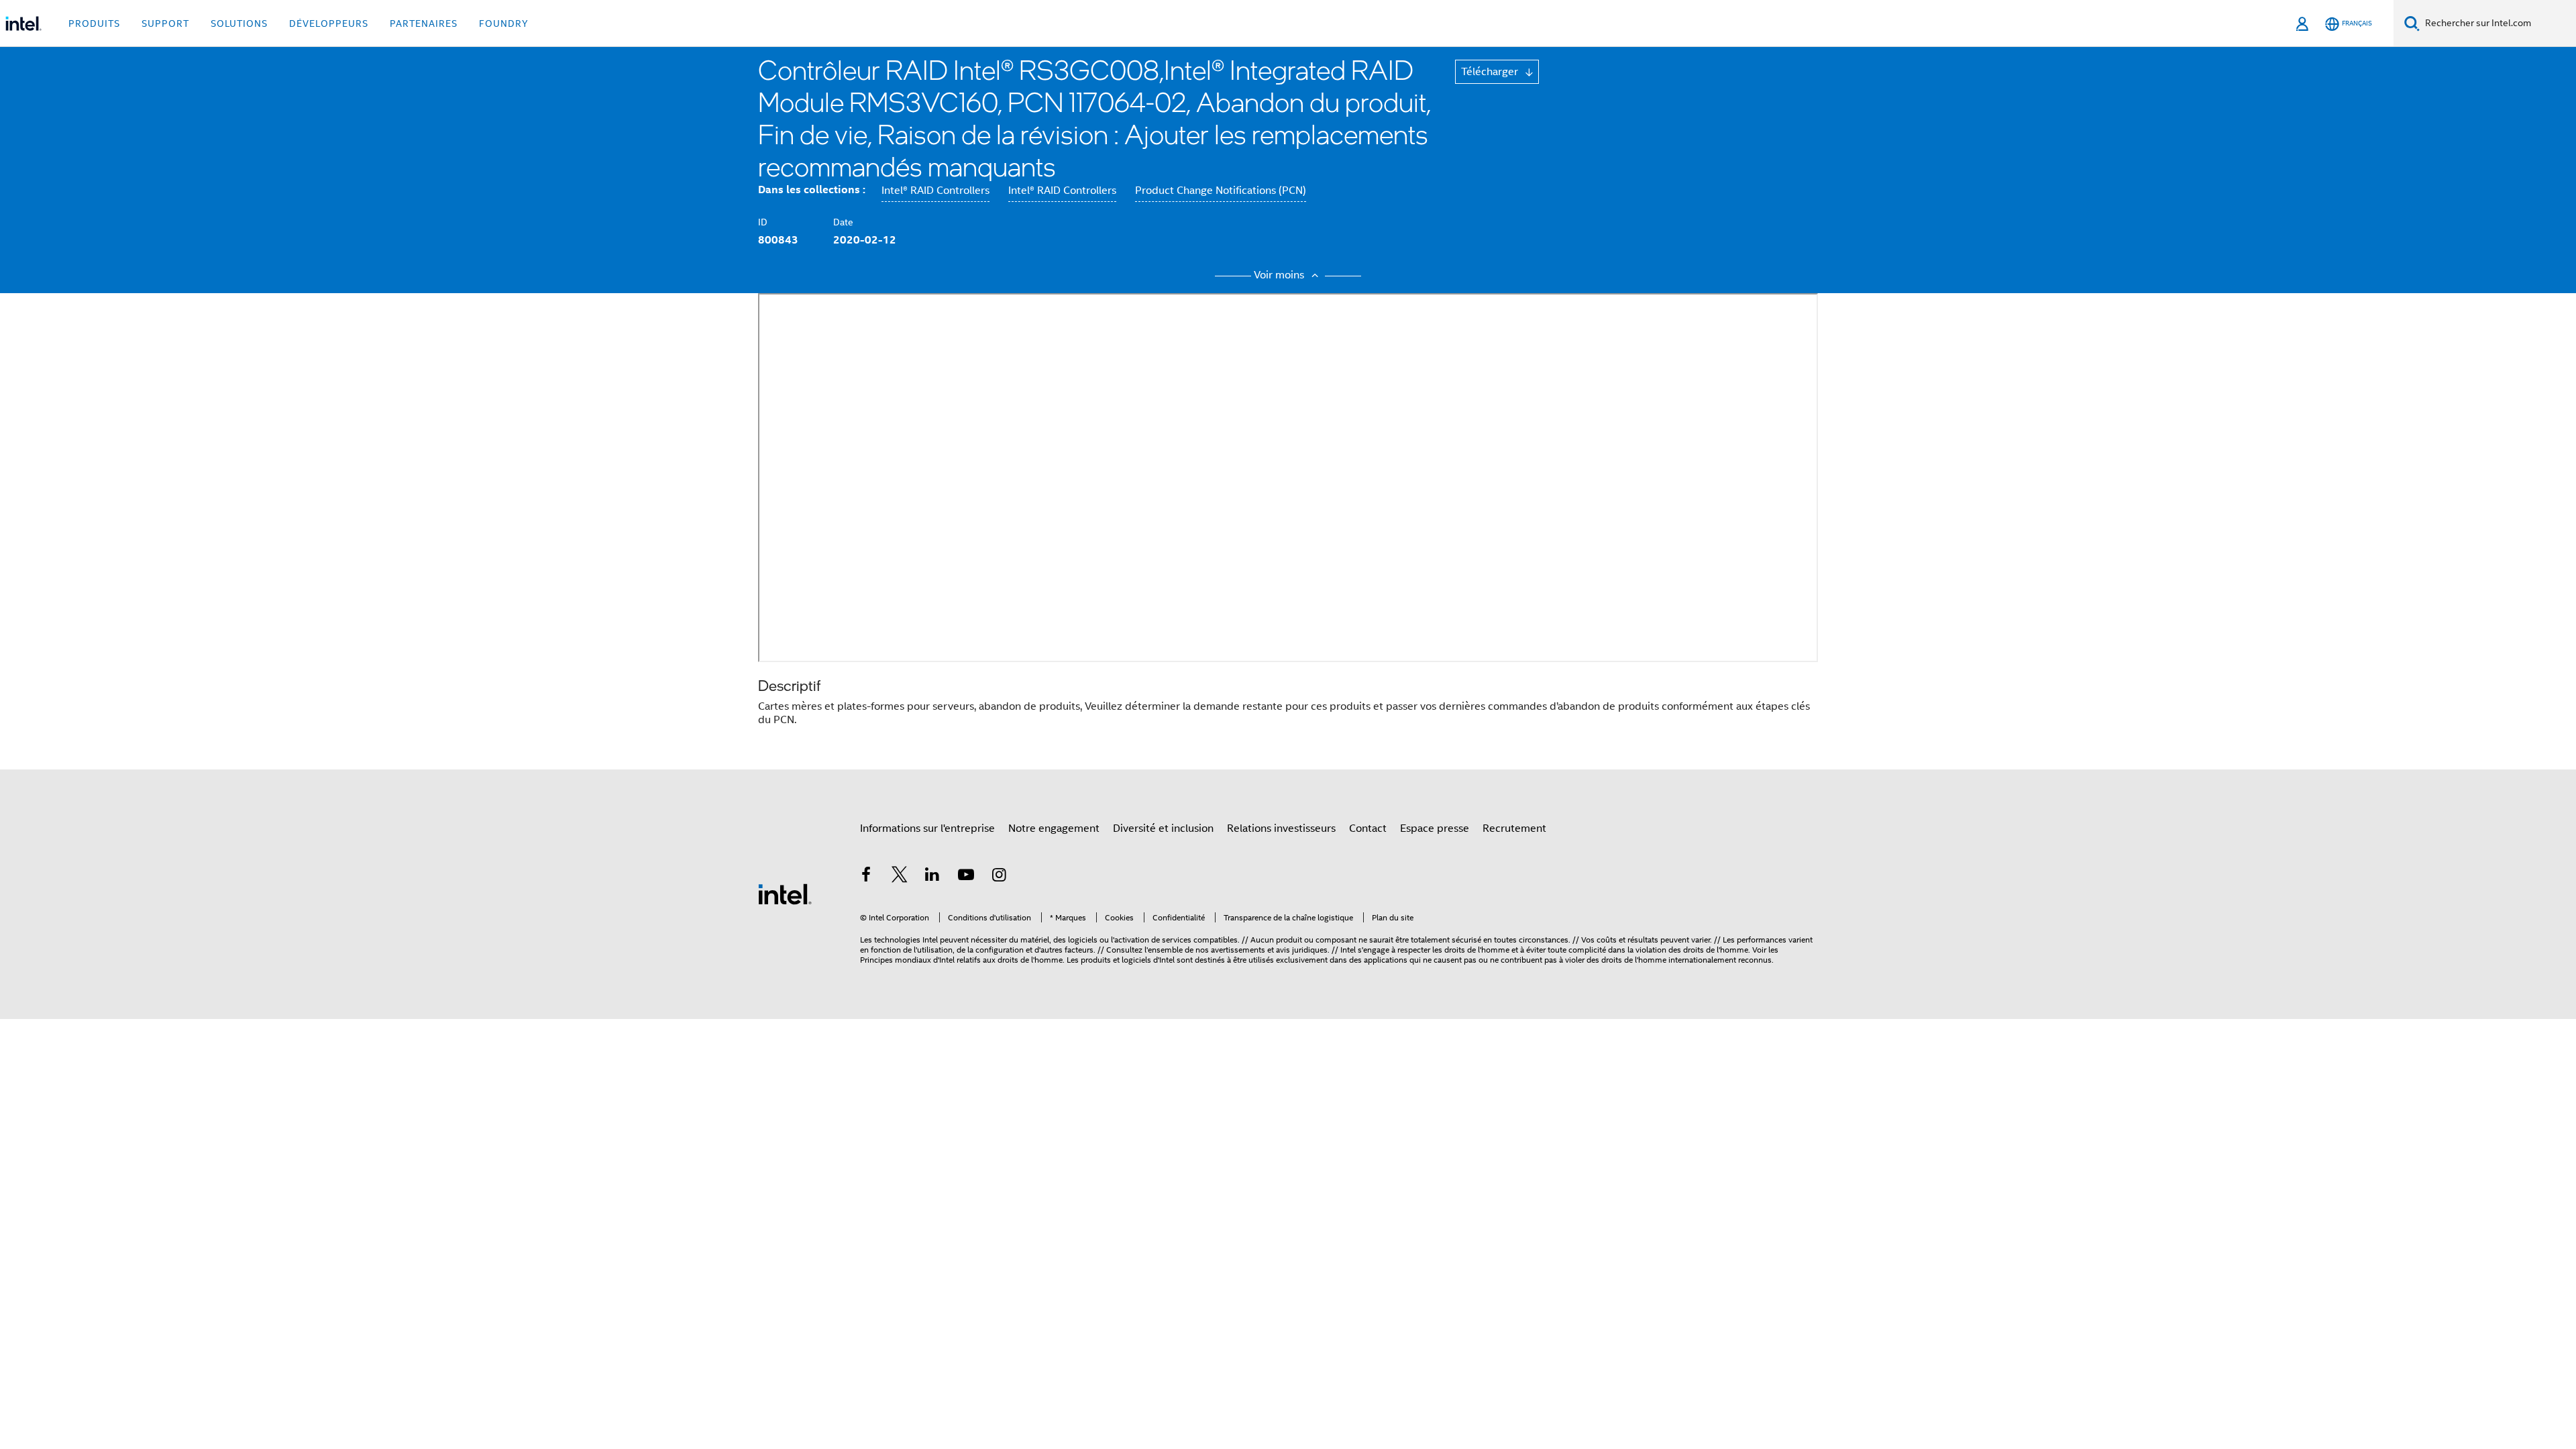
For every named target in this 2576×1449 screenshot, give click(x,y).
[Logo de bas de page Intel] (785, 894)
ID (763, 222)
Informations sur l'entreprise (927, 828)
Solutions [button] (239, 23)
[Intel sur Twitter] (900, 877)
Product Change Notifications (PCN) (1221, 191)
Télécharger (1491, 72)
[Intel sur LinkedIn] (932, 877)
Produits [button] (94, 23)
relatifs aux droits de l (995, 960)
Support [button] (165, 23)
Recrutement (1514, 828)
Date (843, 222)
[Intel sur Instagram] (999, 877)
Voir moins (1280, 275)
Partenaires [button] (424, 23)
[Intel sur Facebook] (866, 877)
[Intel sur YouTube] (966, 877)
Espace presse (1435, 828)
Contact (1368, 828)
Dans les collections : (812, 190)
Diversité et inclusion (1163, 828)
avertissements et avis (1250, 950)
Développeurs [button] (329, 23)
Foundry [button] (504, 23)
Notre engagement (1054, 828)
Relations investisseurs (1281, 828)
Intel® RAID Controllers (935, 191)
